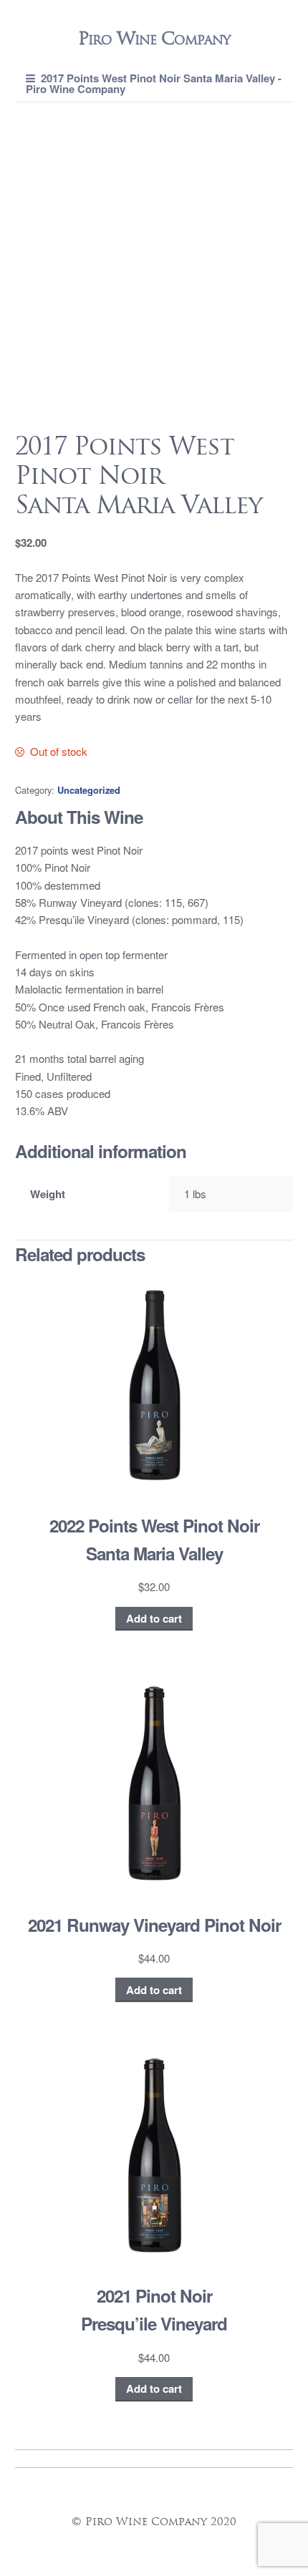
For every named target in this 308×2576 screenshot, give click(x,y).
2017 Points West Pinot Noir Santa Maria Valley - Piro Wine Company (154, 83)
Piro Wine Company (154, 38)
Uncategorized (89, 790)
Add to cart (154, 1618)
